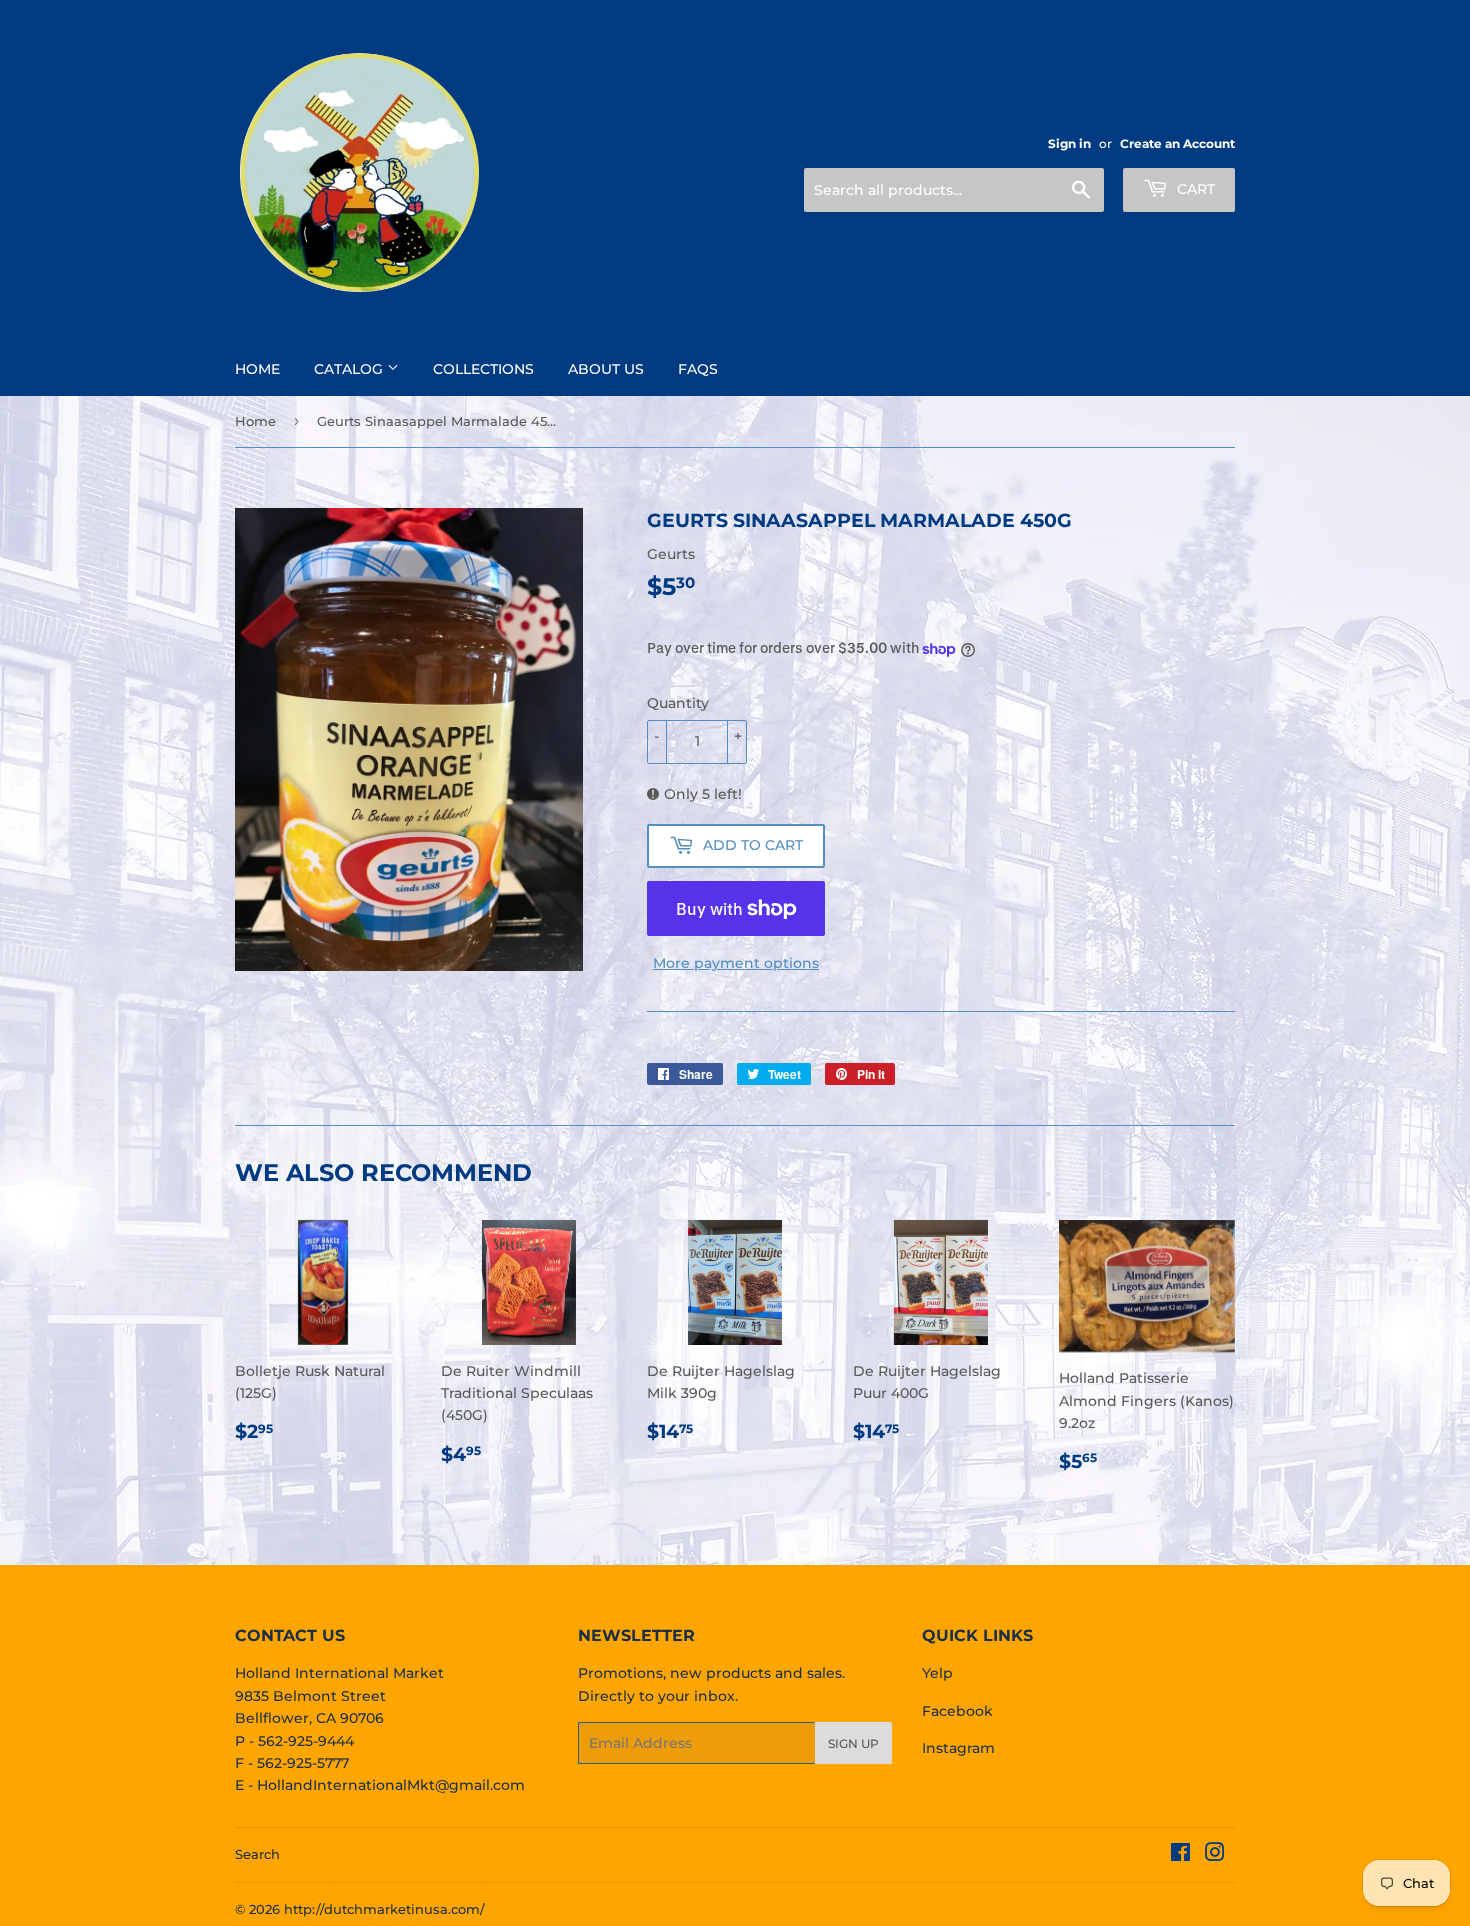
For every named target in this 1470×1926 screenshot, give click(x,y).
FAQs (698, 369)
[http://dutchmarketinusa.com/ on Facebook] (1180, 1855)
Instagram (958, 1748)
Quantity (678, 703)
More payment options (736, 963)
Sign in (1069, 143)
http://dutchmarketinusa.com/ (384, 1909)
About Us (606, 369)
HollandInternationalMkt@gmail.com (391, 1785)
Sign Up (853, 1743)
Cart (1194, 189)
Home (257, 369)
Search (257, 1854)
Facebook (957, 1711)
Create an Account (1177, 143)
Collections (483, 369)
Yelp (937, 1673)
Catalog (350, 369)
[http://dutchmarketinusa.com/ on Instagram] (1215, 1855)
